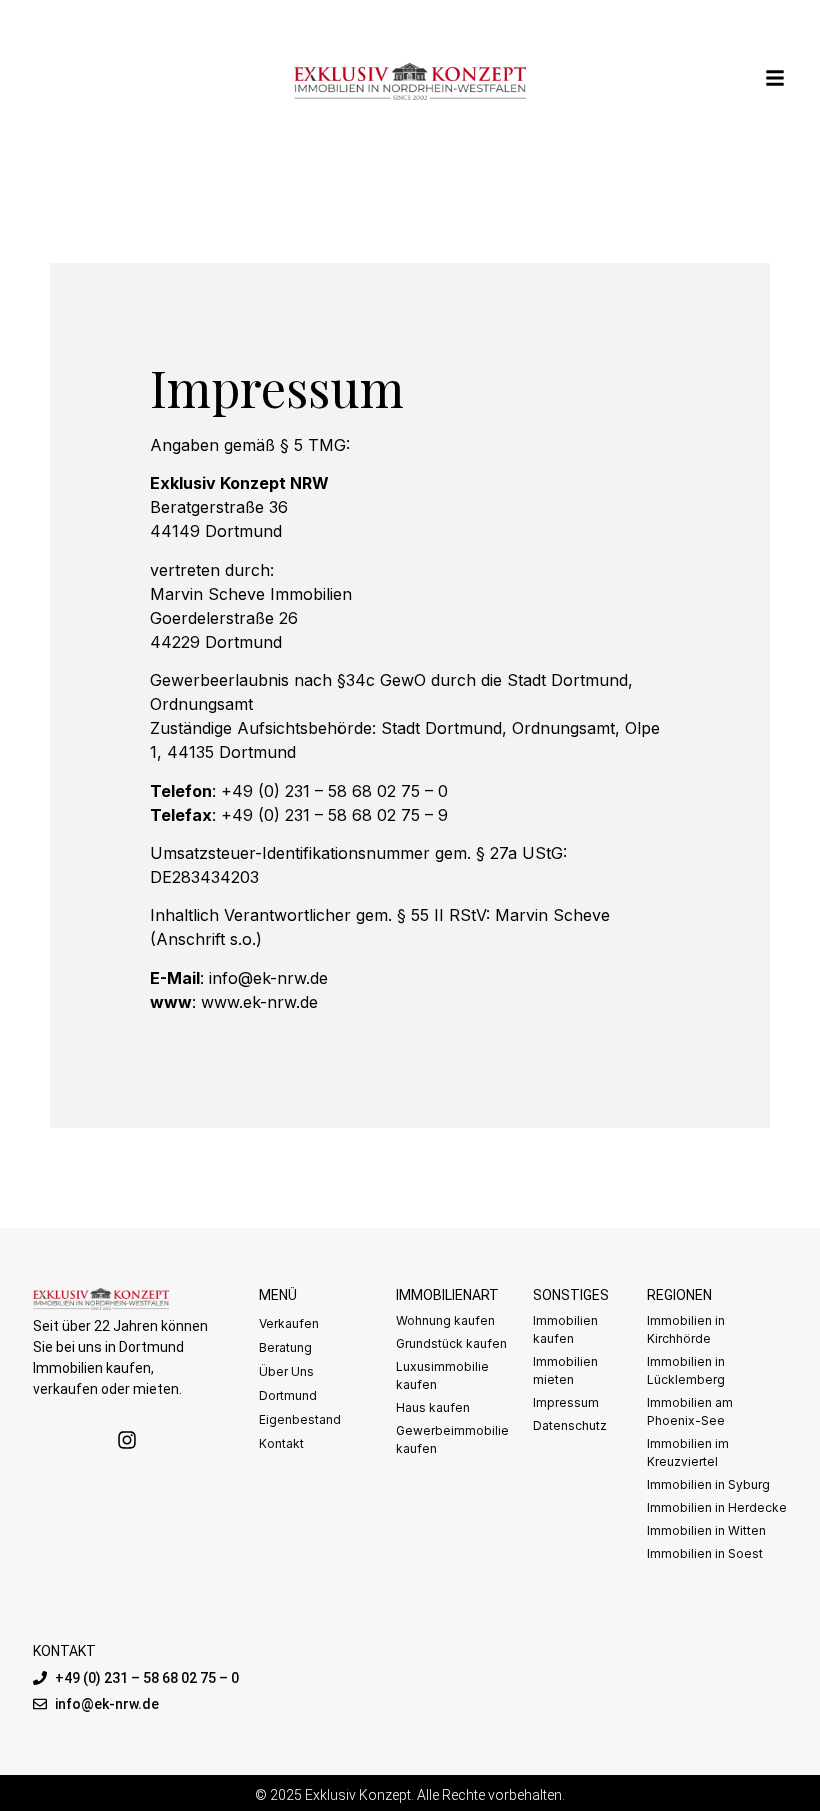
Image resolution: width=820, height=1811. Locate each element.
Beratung (285, 1347)
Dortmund (288, 1395)
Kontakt (281, 1443)
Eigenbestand (300, 1419)
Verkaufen (289, 1323)
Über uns (286, 1371)
